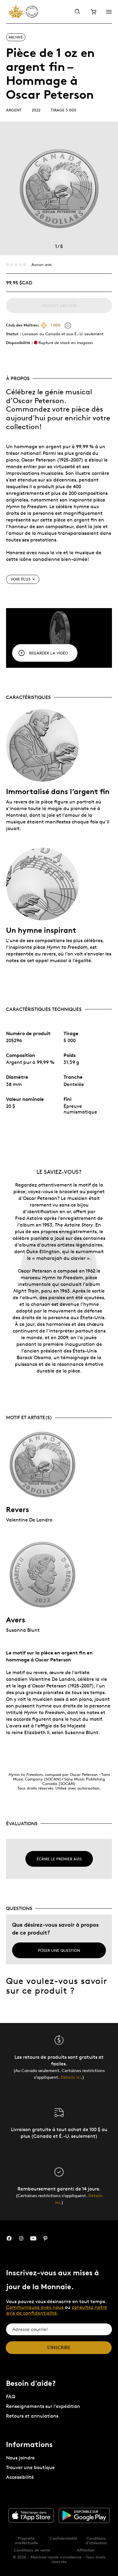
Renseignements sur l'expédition (43, 2406)
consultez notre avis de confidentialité (57, 2310)
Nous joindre (20, 2458)
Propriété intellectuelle (26, 2540)
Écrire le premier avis (59, 1859)
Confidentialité (64, 2538)
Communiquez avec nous (35, 2307)
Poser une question (59, 1950)
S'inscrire (59, 2348)
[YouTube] (33, 2238)
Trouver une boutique (30, 2467)
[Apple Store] (31, 2515)
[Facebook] (9, 2238)
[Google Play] (84, 2515)
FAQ (11, 2397)
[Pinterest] (45, 2238)
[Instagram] (21, 2238)
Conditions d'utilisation (96, 2540)
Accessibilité (20, 2477)
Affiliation (86, 2550)
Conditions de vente (32, 2550)
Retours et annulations (32, 2416)
